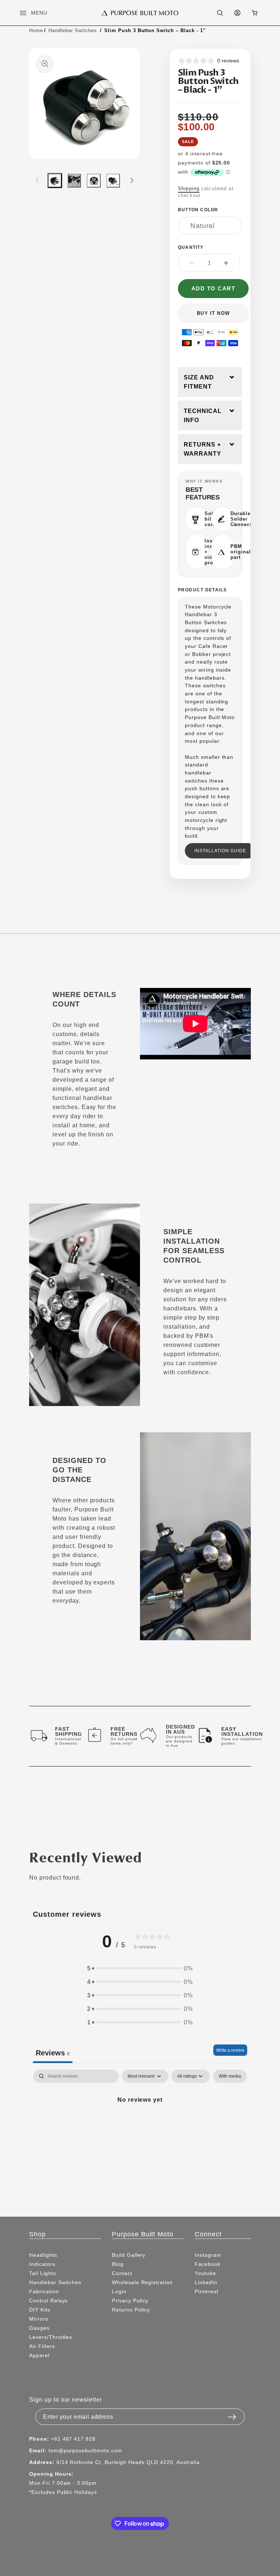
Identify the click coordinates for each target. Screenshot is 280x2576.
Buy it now (213, 313)
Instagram (208, 2255)
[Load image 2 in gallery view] (74, 180)
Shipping (189, 188)
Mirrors (39, 2319)
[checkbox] (230, 2076)
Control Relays (48, 2301)
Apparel (39, 2355)
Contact (122, 2273)
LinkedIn (206, 2282)
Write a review (230, 2050)
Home (36, 30)
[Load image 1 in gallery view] (55, 180)
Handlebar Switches (73, 30)
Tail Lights (43, 2273)
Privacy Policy (130, 2301)
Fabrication (44, 2291)
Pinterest (207, 2291)
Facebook (208, 2264)
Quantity (191, 247)
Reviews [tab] (53, 2053)
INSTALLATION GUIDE (220, 851)
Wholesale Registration (142, 2282)
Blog (118, 2264)
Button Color (198, 210)
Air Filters (42, 2346)
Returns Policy (131, 2310)
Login (119, 2291)
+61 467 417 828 (73, 2439)
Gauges (39, 2328)
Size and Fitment (199, 382)
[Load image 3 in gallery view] (94, 180)
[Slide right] (132, 181)
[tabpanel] (140, 2125)
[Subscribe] (232, 2415)
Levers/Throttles (51, 2337)
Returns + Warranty (203, 449)
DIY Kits (40, 2310)
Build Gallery (129, 2255)
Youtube (205, 2273)
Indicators (42, 2264)
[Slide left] (37, 181)
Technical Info (203, 416)
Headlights (43, 2255)
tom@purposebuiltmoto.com (85, 2451)
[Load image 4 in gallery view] (113, 180)
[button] (27, 13)
